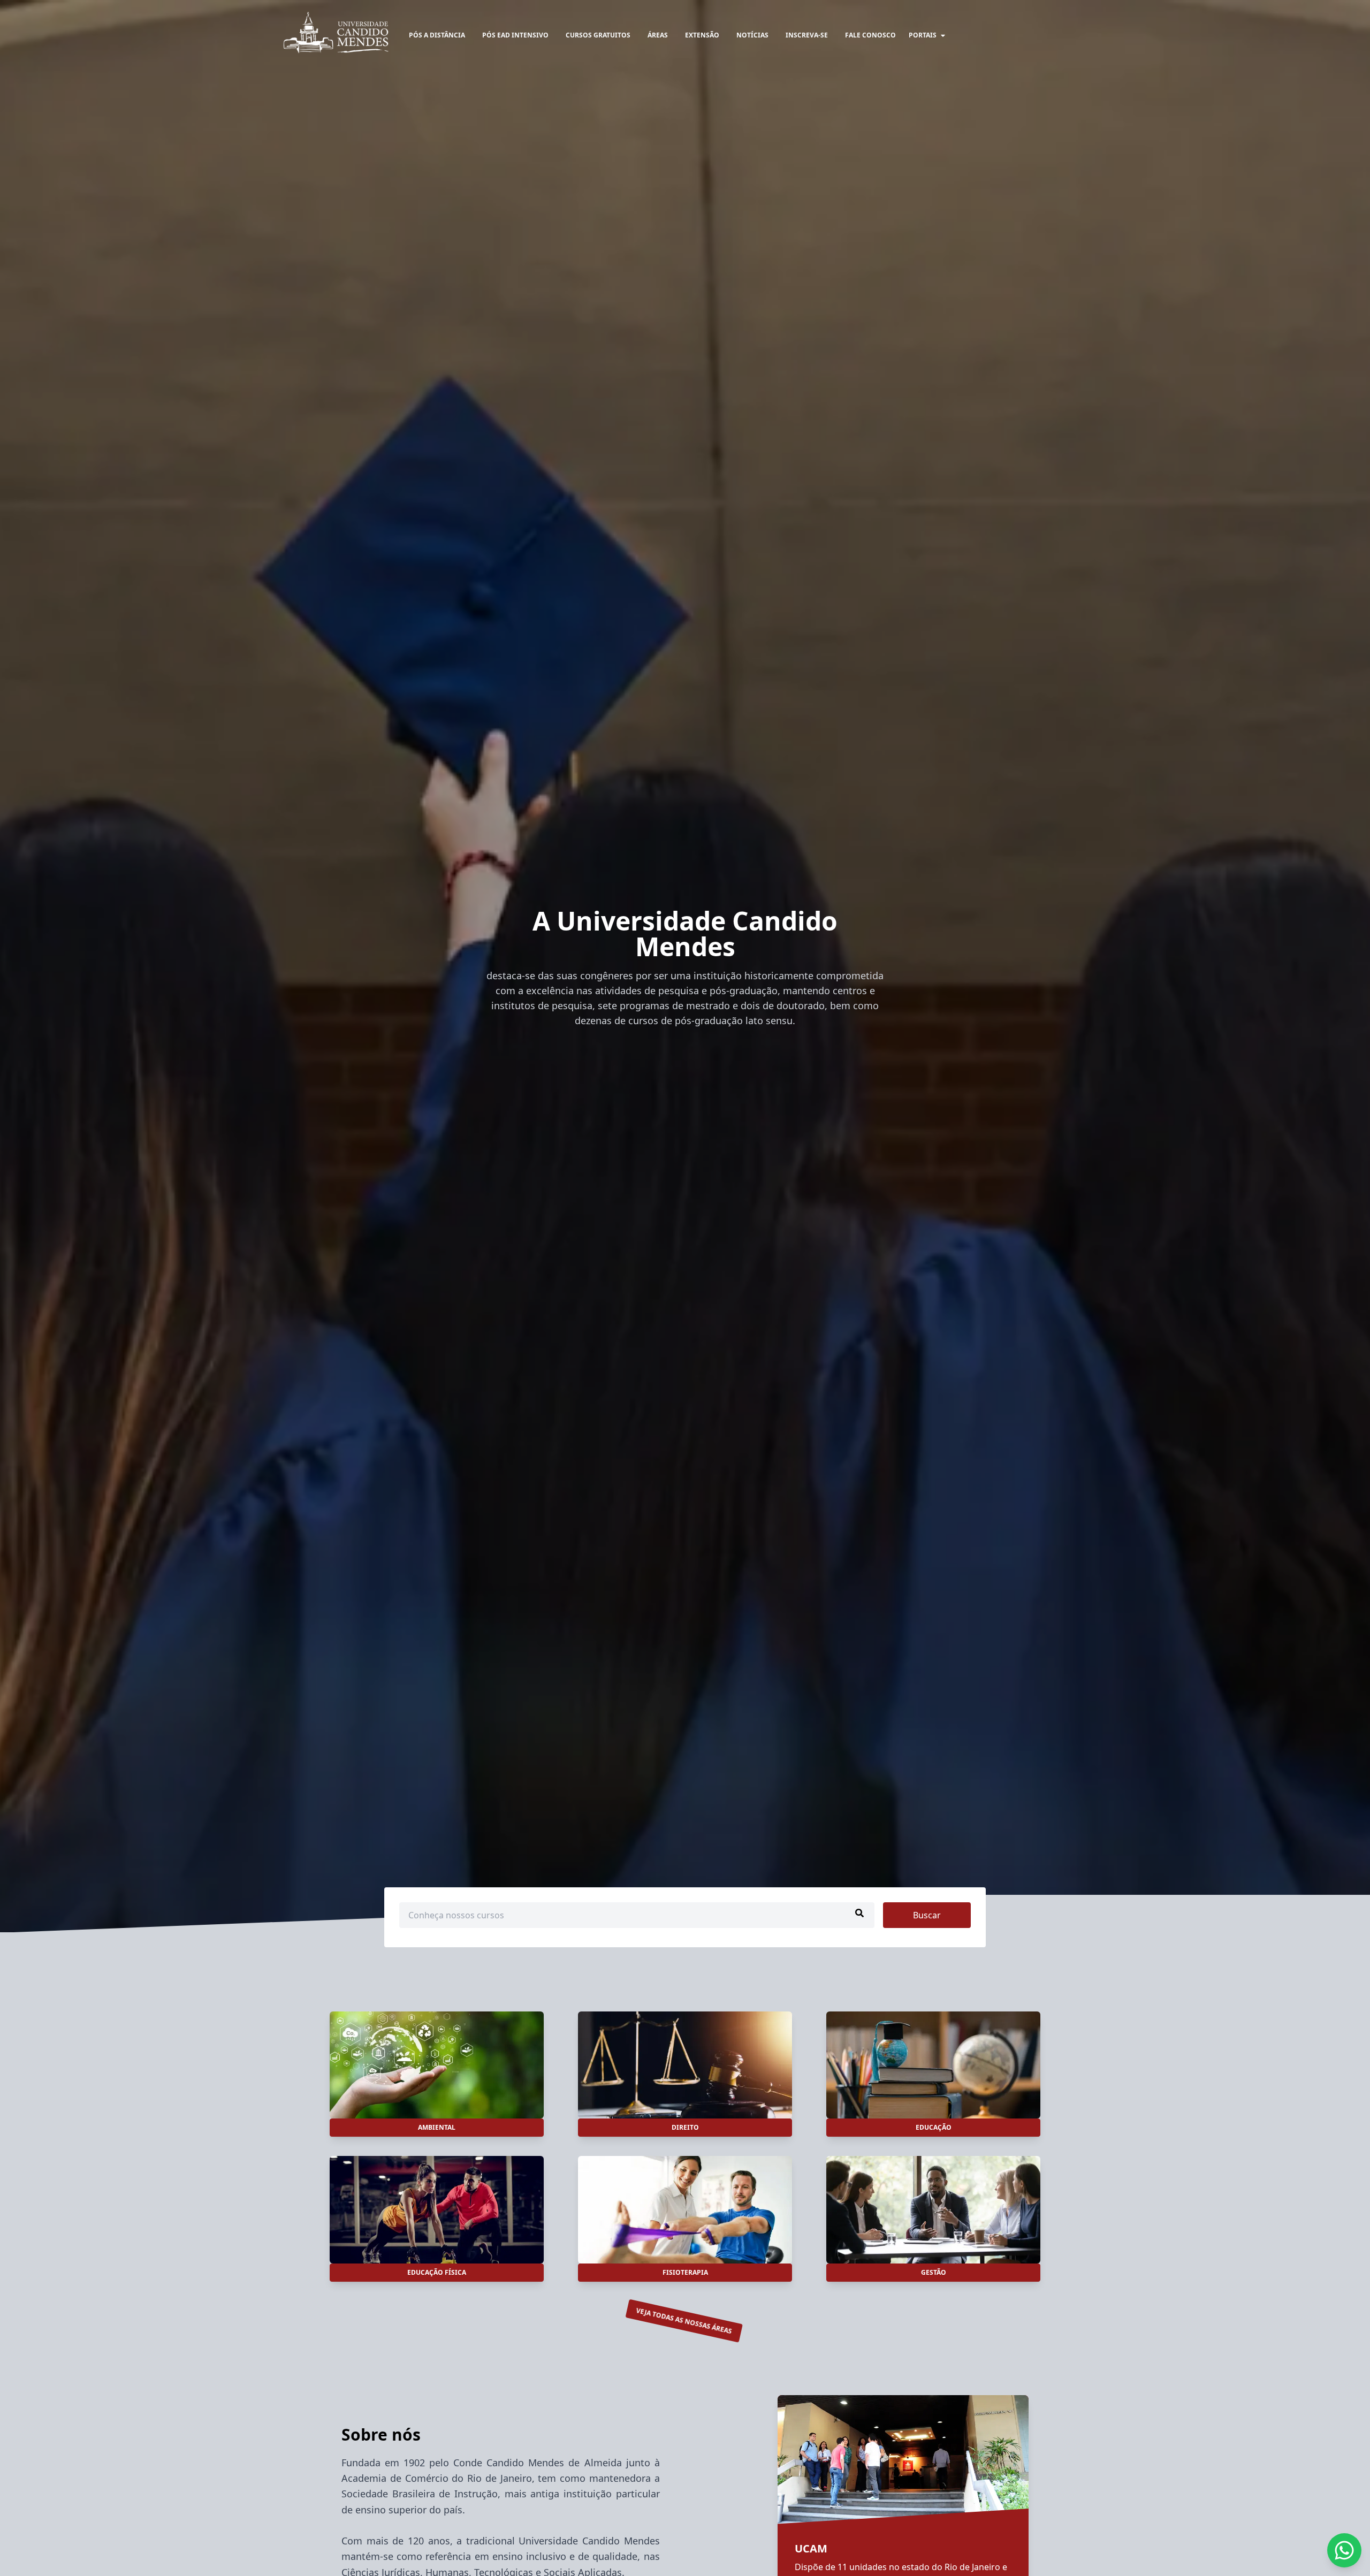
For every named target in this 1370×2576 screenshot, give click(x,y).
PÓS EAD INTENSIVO (515, 35)
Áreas (658, 35)
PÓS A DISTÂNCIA (437, 35)
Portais (923, 35)
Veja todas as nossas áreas (684, 2321)
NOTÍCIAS (752, 35)
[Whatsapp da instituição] (1344, 2550)
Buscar (927, 1915)
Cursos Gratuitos (598, 35)
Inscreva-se (807, 35)
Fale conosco (870, 35)
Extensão (702, 35)
